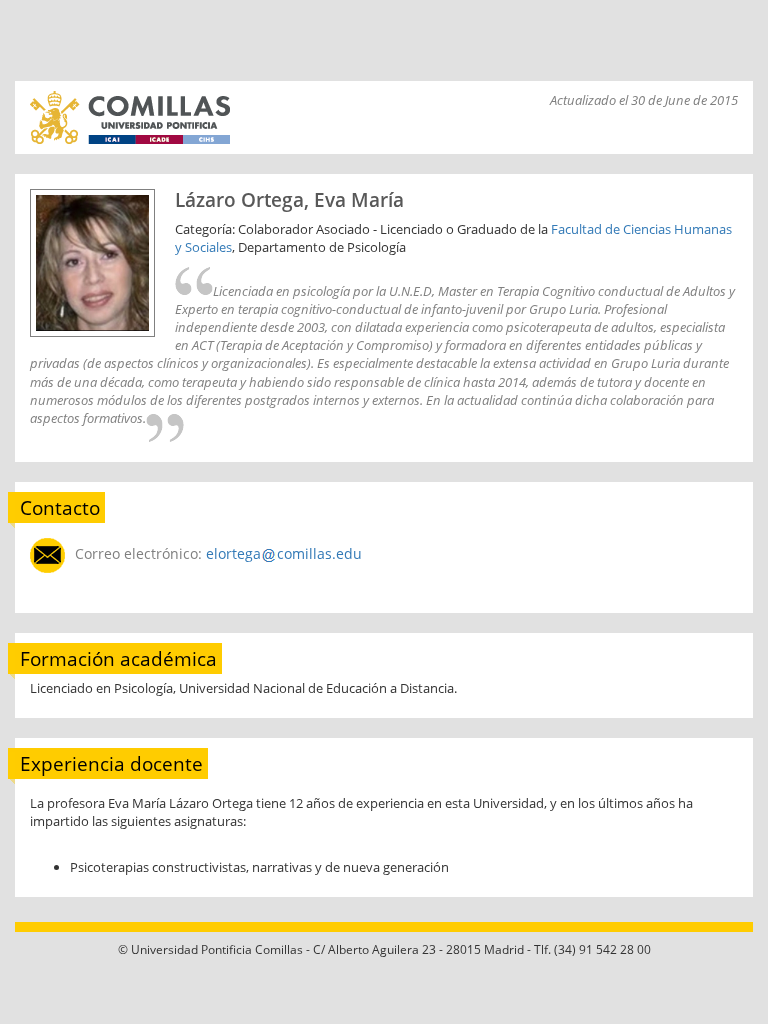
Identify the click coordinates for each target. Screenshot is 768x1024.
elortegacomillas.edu (284, 553)
